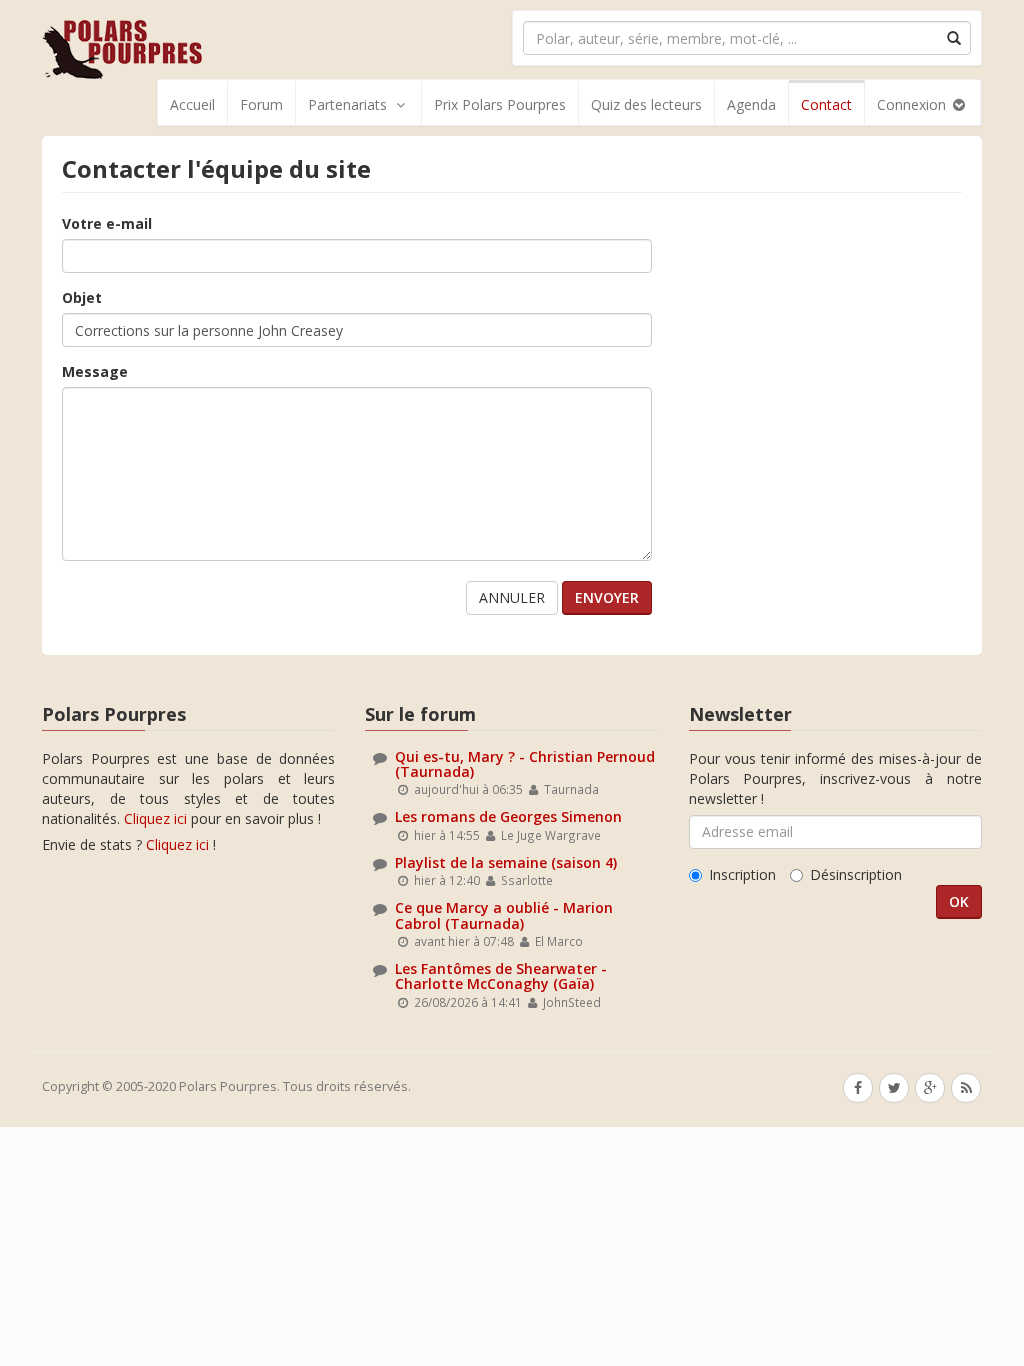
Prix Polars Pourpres (500, 104)
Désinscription (856, 874)
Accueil (192, 104)
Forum (261, 104)
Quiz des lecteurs (646, 104)
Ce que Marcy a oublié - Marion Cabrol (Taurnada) (504, 915)
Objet (82, 297)
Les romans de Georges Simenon (508, 816)
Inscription (742, 874)
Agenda (751, 104)
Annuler (512, 597)
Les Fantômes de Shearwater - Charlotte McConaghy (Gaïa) (501, 976)
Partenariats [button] (347, 104)
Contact (826, 104)
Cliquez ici (155, 818)
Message (95, 371)
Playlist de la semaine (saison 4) (506, 862)
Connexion (913, 104)
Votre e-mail (107, 223)
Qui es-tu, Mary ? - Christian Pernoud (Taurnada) (525, 764)
